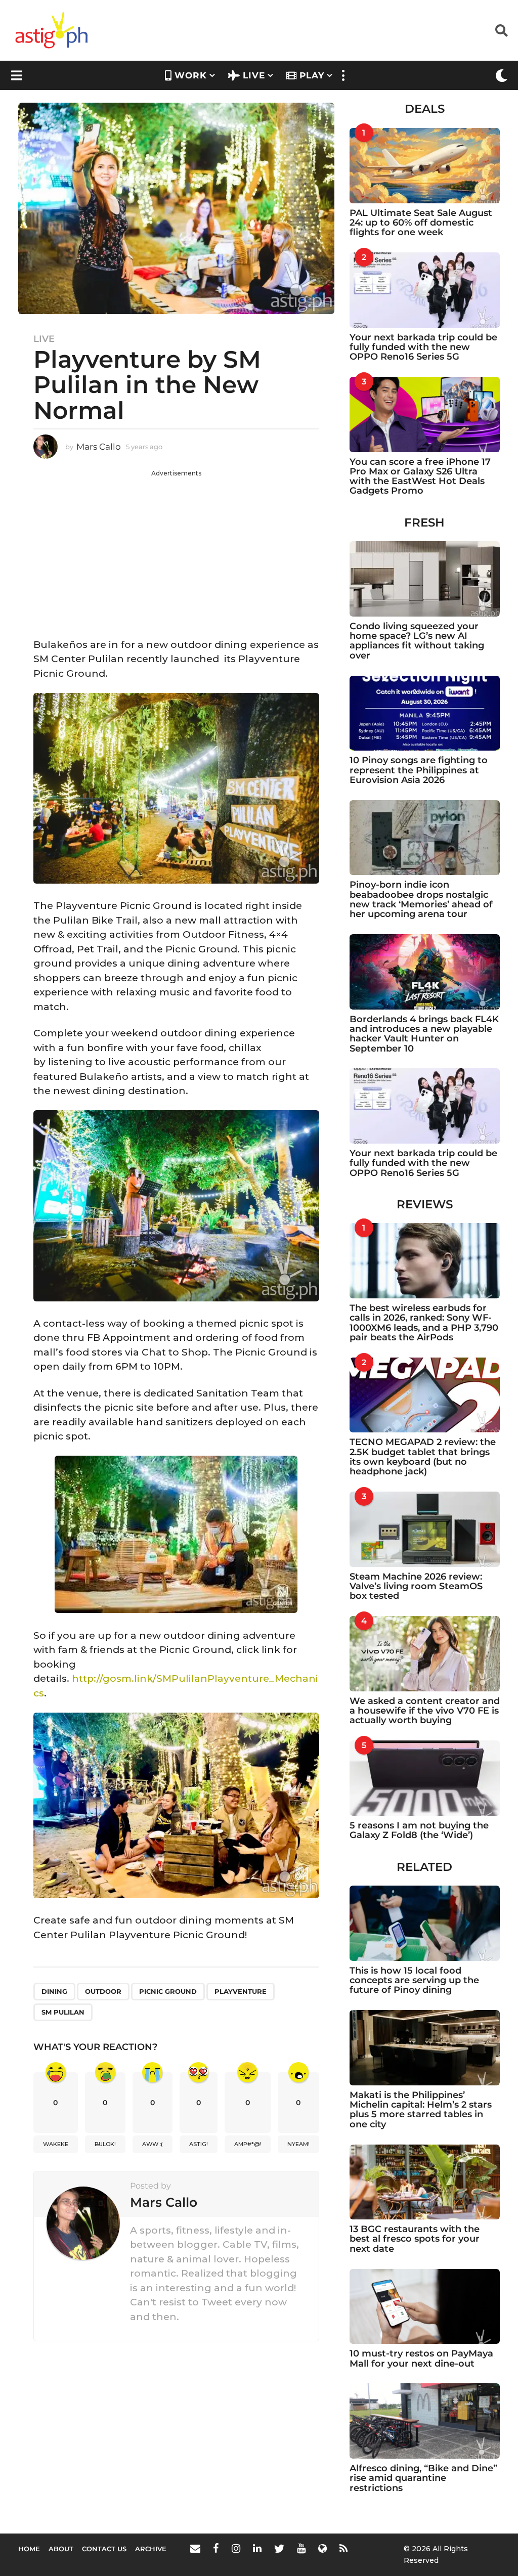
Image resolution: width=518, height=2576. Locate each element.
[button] (502, 30)
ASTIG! (199, 2144)
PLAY (312, 75)
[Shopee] (322, 2548)
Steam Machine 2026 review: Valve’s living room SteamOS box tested (416, 1586)
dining (54, 1991)
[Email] (195, 2548)
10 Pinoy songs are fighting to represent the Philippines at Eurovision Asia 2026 (419, 770)
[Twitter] (279, 2548)
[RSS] (343, 2548)
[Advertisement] (176, 549)
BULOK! (105, 2144)
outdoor (103, 1991)
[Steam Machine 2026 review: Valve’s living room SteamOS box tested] (425, 1529)
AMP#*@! (248, 2144)
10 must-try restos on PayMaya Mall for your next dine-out (421, 2358)
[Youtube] (301, 2548)
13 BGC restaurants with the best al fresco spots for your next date (415, 2239)
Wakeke (56, 2144)
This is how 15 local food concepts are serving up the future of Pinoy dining (414, 1980)
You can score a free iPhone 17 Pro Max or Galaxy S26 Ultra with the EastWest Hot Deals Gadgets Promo (420, 476)
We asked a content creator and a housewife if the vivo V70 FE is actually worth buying (425, 1711)
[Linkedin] (257, 2548)
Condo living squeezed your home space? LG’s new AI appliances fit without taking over (417, 641)
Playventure (241, 1991)
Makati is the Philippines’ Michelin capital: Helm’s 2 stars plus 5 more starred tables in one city (421, 2110)
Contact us (104, 2549)
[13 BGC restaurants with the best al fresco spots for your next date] (425, 2182)
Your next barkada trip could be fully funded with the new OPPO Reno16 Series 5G (423, 347)
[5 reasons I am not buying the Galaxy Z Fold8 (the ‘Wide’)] (425, 1778)
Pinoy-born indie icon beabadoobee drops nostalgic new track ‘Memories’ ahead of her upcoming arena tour (421, 899)
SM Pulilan (63, 2012)
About (61, 2549)
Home (29, 2549)
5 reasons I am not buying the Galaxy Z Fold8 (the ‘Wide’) (419, 1830)
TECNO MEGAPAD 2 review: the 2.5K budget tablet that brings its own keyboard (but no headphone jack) (423, 1457)
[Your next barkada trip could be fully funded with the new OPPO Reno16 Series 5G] (425, 290)
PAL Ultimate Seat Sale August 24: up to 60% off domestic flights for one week (421, 223)
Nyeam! (298, 2144)
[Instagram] (236, 2548)
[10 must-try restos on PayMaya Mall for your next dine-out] (425, 2307)
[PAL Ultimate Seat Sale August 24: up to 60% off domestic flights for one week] (425, 166)
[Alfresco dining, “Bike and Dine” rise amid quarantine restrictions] (425, 2421)
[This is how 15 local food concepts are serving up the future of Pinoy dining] (425, 1923)
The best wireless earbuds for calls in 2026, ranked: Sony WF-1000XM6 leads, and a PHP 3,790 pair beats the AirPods (424, 1323)
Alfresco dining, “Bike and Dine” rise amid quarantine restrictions (423, 2478)
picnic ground (168, 1991)
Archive (151, 2549)
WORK (191, 75)
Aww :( (153, 2144)
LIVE (254, 75)
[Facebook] (216, 2548)
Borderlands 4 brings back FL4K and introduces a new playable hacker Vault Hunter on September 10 (424, 1034)
